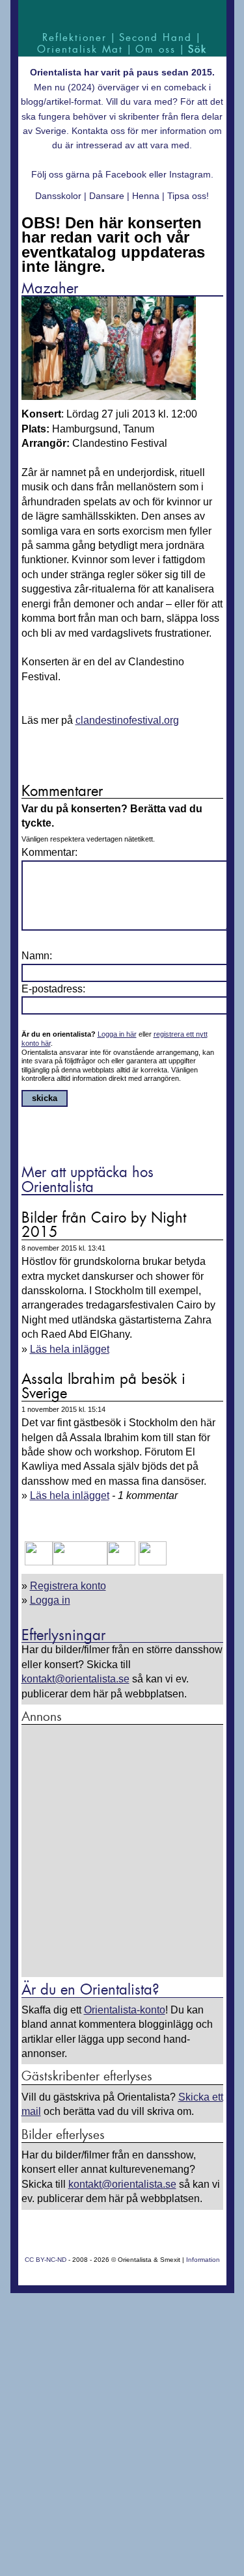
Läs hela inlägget (70, 1349)
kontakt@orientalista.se (75, 1679)
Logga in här (117, 1034)
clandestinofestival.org (127, 720)
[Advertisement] (122, 1852)
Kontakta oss (98, 131)
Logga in (50, 1600)
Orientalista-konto (125, 2010)
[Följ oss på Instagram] (151, 1562)
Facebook (126, 174)
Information (203, 2260)
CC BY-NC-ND (46, 2260)
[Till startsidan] (122, 15)
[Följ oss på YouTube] (80, 1562)
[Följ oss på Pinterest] (121, 1562)
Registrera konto (68, 1586)
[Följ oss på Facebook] (39, 1562)
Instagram (190, 174)
